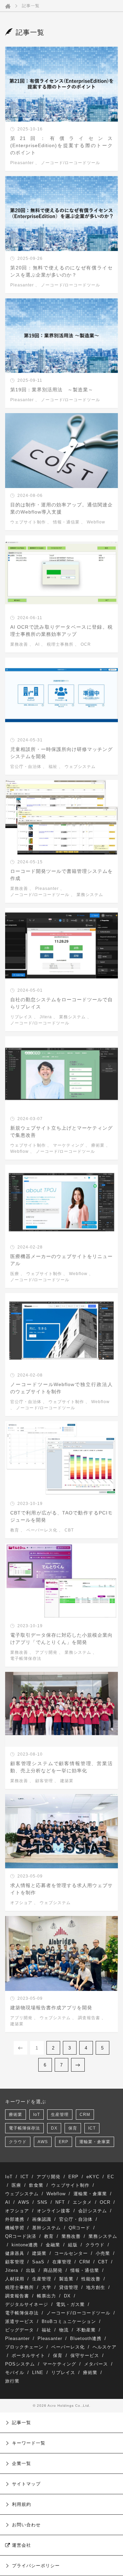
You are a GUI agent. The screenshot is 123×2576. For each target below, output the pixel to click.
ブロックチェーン (24, 2347)
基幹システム (46, 2228)
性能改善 (91, 2279)
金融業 (53, 2245)
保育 (73, 2128)
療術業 (98, 1145)
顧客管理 (44, 1781)
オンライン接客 (54, 2211)
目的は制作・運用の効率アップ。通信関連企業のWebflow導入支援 (61, 508)
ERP (64, 2142)
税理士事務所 (60, 644)
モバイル (15, 2373)
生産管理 (60, 2115)
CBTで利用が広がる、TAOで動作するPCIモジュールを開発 (61, 1516)
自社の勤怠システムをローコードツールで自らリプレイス (61, 1003)
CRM (85, 2115)
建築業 (67, 1781)
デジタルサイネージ (27, 2304)
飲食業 (36, 2185)
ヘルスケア (105, 2347)
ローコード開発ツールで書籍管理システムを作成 (61, 875)
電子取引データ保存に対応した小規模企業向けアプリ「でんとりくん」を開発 (61, 1639)
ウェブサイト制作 (28, 522)
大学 (46, 2287)
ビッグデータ (19, 2330)
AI (37, 644)
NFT (60, 2202)
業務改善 (19, 644)
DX (54, 2128)
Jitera (46, 1017)
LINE (38, 2373)
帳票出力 (46, 2296)
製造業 (66, 2279)
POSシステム (20, 2364)
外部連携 (15, 2219)
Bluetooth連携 (86, 2338)
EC (111, 2177)
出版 (31, 2270)
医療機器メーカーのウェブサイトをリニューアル (61, 1260)
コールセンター (71, 2253)
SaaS (38, 2262)
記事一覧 (31, 6)
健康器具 (15, 2253)
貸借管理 (69, 2287)
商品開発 (53, 2270)
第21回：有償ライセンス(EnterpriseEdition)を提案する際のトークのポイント (61, 145)
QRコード (79, 2228)
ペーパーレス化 (42, 1530)
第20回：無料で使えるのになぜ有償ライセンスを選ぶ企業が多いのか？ (61, 271)
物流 (64, 2330)
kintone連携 (25, 2245)
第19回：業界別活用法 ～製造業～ (52, 390)
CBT (69, 1530)
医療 (15, 1274)
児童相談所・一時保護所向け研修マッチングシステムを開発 (61, 753)
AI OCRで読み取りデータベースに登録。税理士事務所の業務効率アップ (61, 631)
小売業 (103, 2253)
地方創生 (96, 2287)
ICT (92, 2128)
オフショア (21, 1903)
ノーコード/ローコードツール (71, 163)
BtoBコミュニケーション (69, 2321)
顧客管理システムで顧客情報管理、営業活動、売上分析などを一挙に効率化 (61, 1767)
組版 (73, 2245)
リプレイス (21, 1017)
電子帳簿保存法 (26, 1659)
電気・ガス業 (70, 2304)
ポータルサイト (28, 2355)
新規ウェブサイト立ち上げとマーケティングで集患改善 (61, 1132)
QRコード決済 (21, 2236)
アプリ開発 (46, 1652)
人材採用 (15, 2279)
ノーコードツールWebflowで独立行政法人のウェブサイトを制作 (61, 1388)
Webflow (96, 522)
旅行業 (12, 2381)
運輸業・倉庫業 (95, 2142)
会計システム (93, 2211)
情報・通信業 (66, 522)
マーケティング (69, 1145)
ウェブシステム (80, 767)
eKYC (93, 2177)
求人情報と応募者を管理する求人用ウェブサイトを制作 (61, 1889)
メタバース (96, 2364)
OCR (86, 644)
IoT (37, 2115)
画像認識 (42, 2219)
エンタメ (82, 2202)
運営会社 (22, 2545)
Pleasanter (22, 163)
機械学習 (15, 2228)
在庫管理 (62, 2262)
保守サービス (85, 2355)
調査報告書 (89, 2018)
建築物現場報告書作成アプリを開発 (51, 2008)
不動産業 (86, 2330)
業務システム (90, 895)
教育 (15, 1530)
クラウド (18, 2142)
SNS (42, 2202)
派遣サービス (19, 2321)
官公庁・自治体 (26, 767)
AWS (43, 2142)
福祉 (53, 767)
